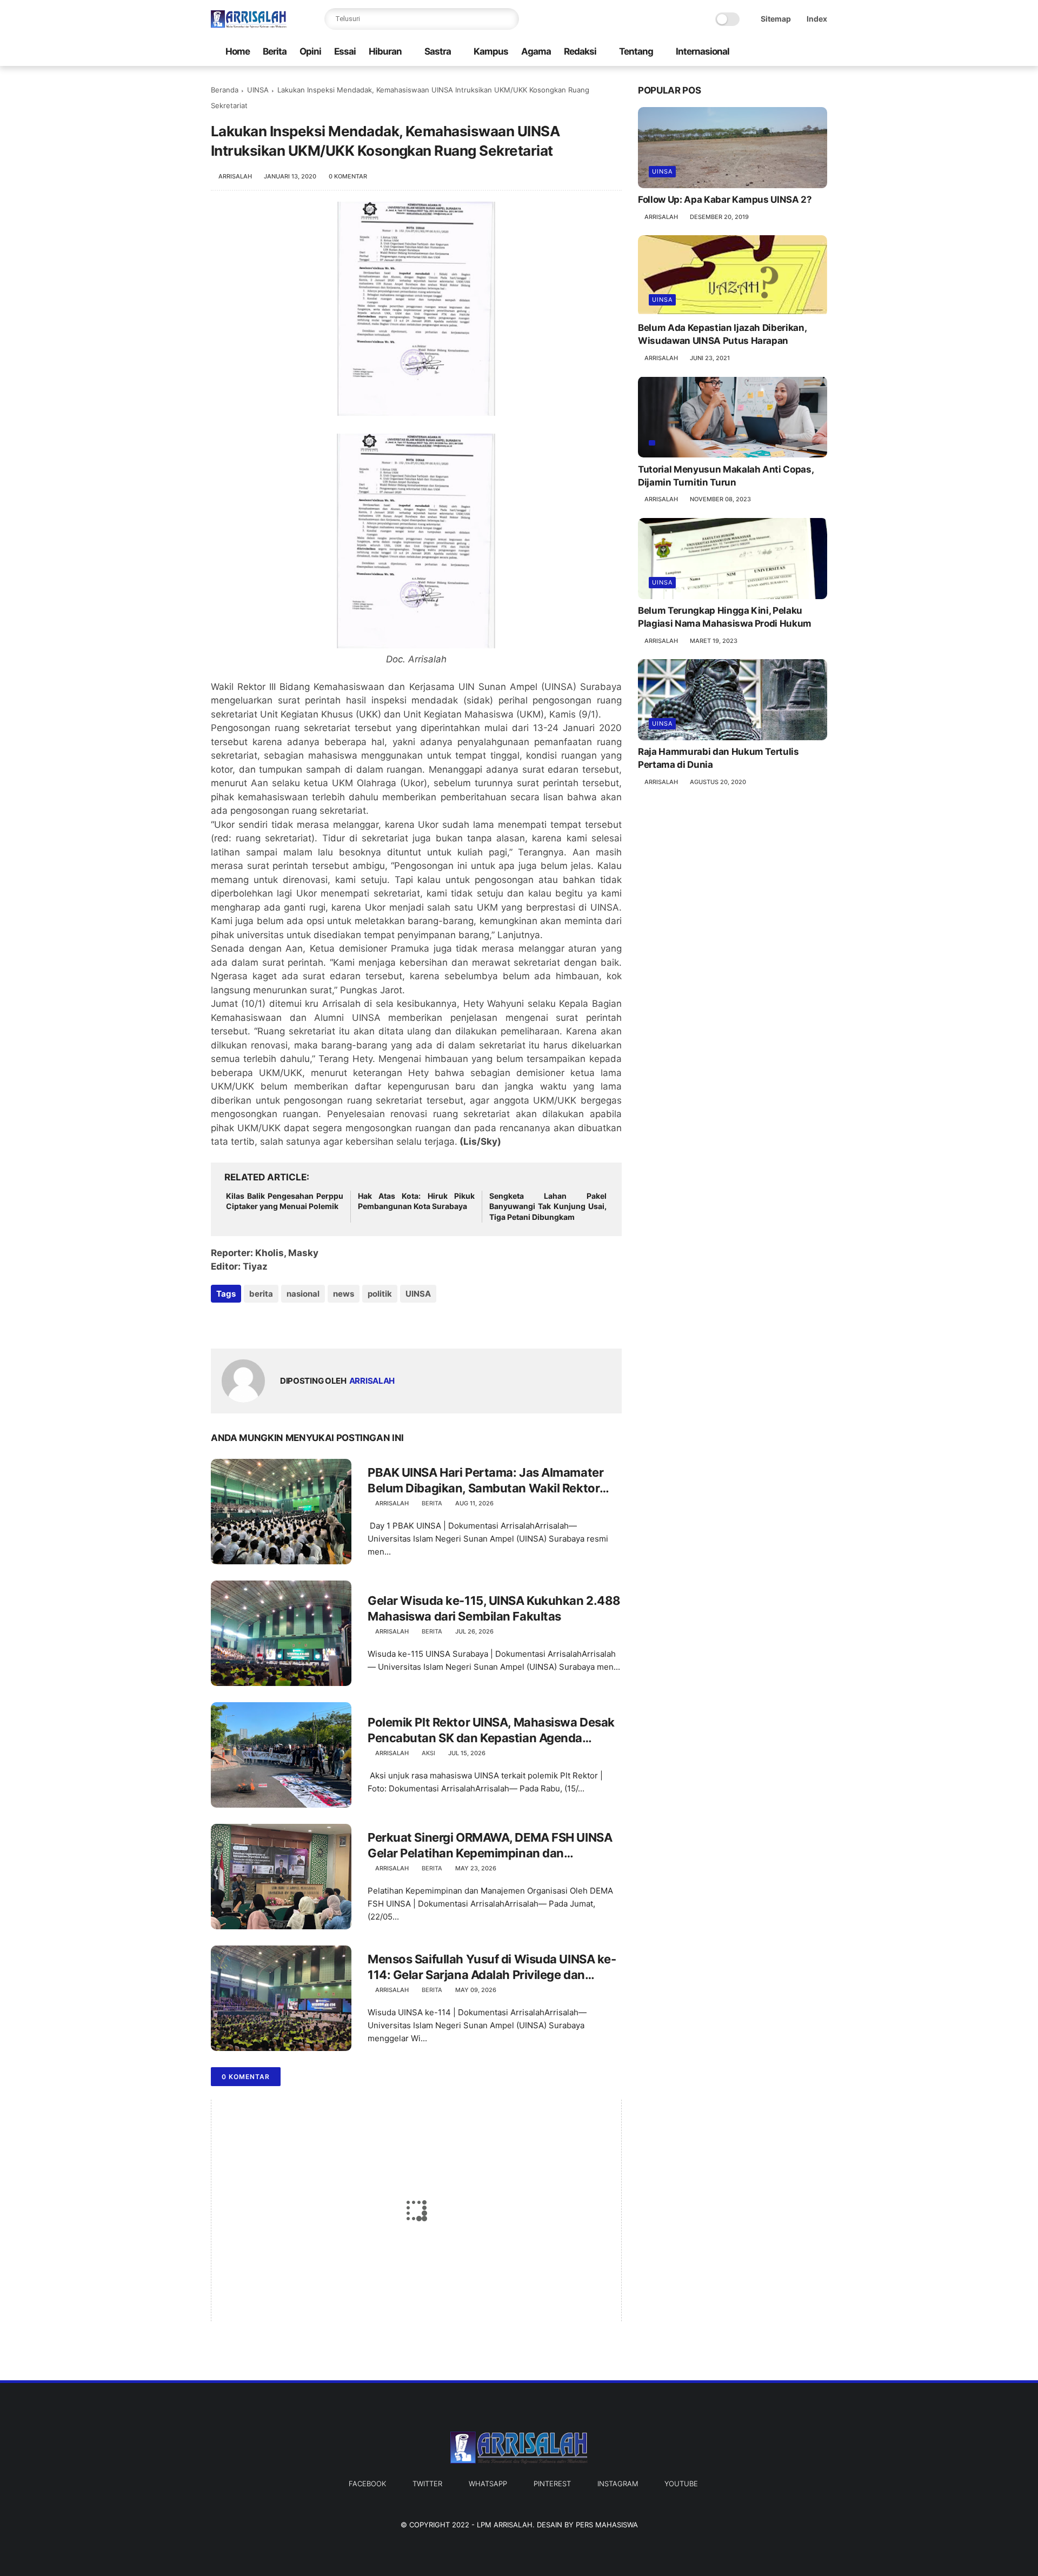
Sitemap (776, 19)
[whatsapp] (264, 1323)
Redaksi (580, 51)
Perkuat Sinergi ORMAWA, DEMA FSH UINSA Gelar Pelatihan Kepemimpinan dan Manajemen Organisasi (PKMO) (490, 1845)
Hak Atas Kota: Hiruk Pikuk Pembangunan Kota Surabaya (417, 1201)
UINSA (258, 90)
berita (261, 1294)
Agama (536, 51)
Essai (345, 51)
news (344, 1294)
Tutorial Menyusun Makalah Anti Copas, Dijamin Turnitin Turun (726, 475)
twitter (427, 2484)
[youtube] (810, 52)
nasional (303, 1294)
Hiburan (385, 51)
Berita (275, 51)
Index (817, 19)
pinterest (552, 2484)
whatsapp (488, 2484)
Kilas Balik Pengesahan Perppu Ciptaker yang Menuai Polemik (285, 1201)
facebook (367, 2484)
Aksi (428, 1753)
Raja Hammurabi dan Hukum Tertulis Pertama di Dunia (718, 758)
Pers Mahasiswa (607, 2525)
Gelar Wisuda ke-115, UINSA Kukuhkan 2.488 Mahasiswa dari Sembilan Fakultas (494, 1608)
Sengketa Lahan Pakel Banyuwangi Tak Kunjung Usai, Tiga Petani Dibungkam (548, 1206)
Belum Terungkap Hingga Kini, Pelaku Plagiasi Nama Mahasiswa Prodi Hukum (725, 617)
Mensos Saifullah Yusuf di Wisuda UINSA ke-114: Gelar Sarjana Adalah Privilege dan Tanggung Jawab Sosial (492, 1967)
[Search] (508, 19)
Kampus (491, 51)
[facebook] (758, 52)
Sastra (438, 51)
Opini (310, 51)
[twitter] (776, 52)
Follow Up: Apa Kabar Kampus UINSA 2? (725, 200)
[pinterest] (285, 1323)
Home (238, 51)
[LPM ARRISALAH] (249, 25)
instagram (618, 2484)
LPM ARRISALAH (505, 2525)
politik (380, 1294)
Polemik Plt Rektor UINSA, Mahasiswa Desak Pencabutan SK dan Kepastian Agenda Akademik (491, 1730)
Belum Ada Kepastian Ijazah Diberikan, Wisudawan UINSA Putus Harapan (722, 334)
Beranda (225, 90)
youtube (681, 2484)
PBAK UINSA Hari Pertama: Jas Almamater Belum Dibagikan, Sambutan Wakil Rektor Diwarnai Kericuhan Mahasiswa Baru (485, 1480)
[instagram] (793, 52)
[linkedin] (307, 1323)
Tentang (636, 51)
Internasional (703, 51)
